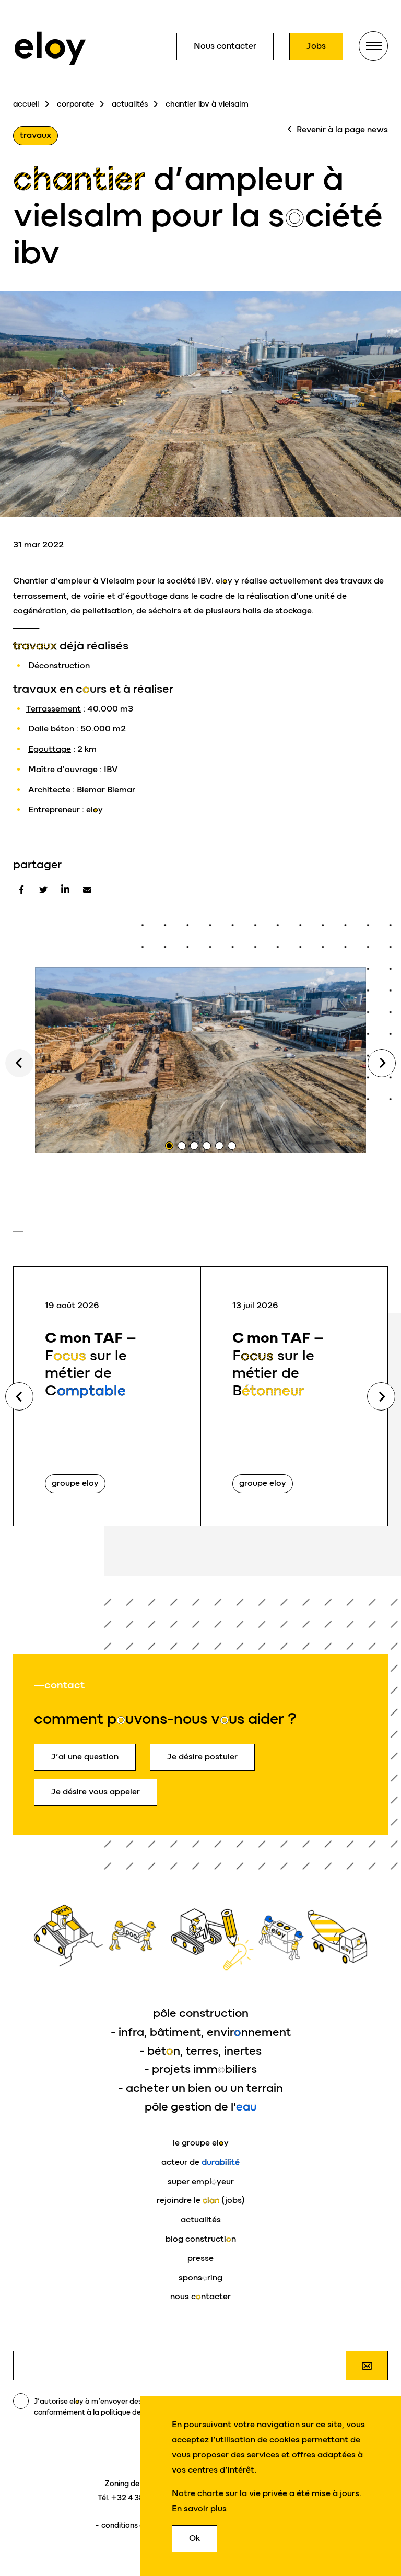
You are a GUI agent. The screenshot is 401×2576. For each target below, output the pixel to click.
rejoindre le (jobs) (201, 2200)
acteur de (200, 2162)
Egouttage (50, 749)
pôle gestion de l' (201, 2107)
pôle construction (201, 2013)
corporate (75, 104)
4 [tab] (207, 1146)
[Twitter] (43, 890)
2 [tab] (182, 1146)
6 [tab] (232, 1146)
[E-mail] (87, 890)
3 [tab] (194, 1146)
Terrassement (54, 709)
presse (200, 2258)
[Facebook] (21, 890)
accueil (26, 104)
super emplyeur (201, 2181)
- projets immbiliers (200, 2069)
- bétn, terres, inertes (200, 2051)
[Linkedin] (65, 890)
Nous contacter (225, 46)
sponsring (200, 2277)
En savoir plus (199, 2508)
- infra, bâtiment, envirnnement (201, 2032)
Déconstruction (59, 665)
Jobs (316, 46)
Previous (19, 1396)
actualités (130, 104)
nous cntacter (200, 2296)
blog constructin (201, 2239)
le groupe (201, 2143)
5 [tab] (219, 1146)
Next (382, 1063)
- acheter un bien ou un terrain (200, 2088)
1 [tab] (169, 1146)
